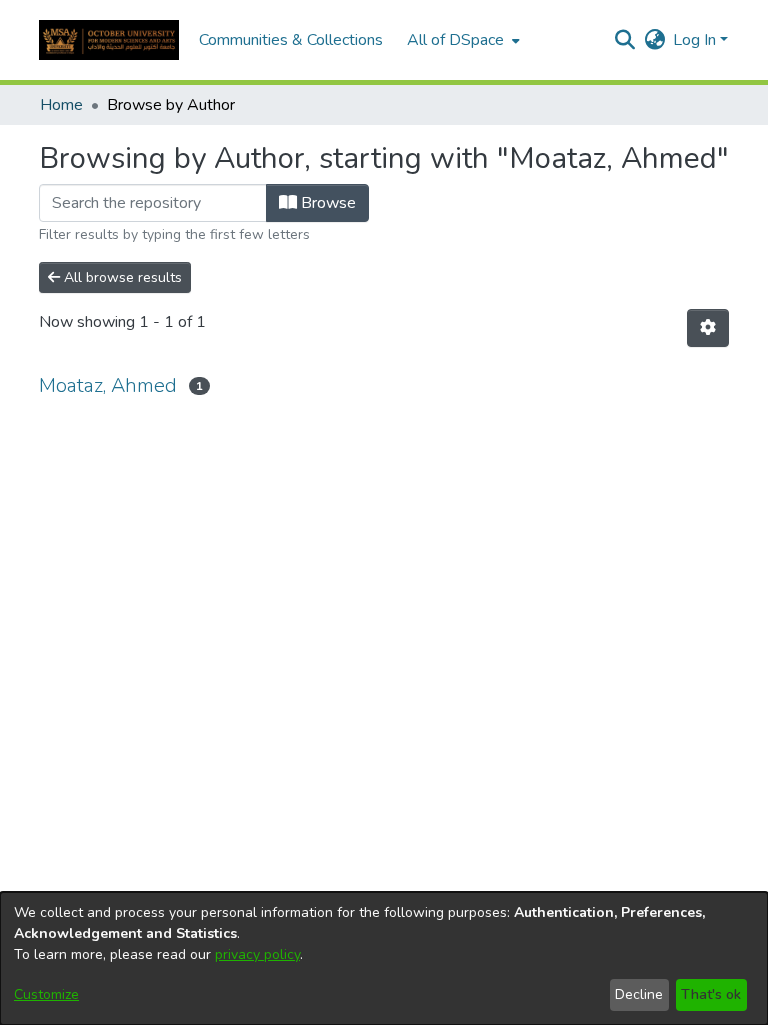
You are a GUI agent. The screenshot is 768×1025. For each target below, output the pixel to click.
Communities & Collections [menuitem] (291, 40)
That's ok (711, 994)
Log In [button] (696, 40)
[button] (109, 40)
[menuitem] (461, 40)
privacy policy (257, 954)
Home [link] (61, 105)
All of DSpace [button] (455, 40)
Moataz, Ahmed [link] (108, 385)
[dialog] (384, 958)
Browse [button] (326, 203)
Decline (639, 994)
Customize (46, 994)
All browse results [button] (121, 277)
